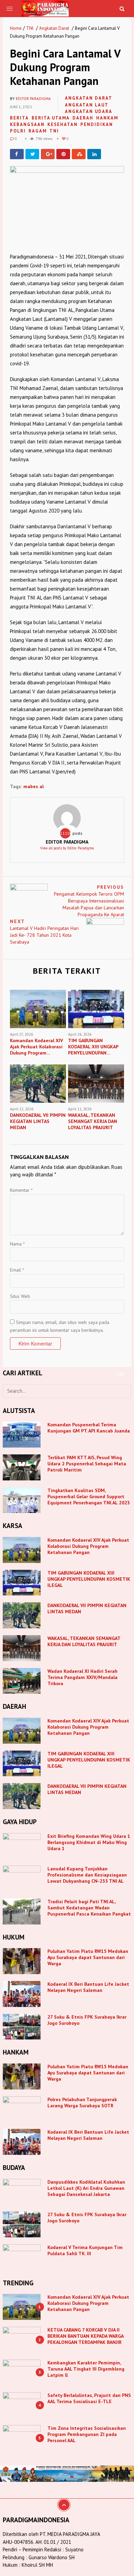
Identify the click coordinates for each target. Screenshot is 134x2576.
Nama (17, 1244)
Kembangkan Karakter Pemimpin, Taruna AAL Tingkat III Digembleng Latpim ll (86, 2369)
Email (17, 1270)
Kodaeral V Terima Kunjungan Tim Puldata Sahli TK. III (85, 2250)
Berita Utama (51, 118)
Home (16, 28)
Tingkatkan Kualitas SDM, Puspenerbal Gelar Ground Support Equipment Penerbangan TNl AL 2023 (89, 1497)
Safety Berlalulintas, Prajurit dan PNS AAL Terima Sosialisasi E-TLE (89, 2398)
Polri (18, 131)
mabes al (33, 786)
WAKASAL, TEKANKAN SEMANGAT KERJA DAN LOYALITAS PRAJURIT (84, 1641)
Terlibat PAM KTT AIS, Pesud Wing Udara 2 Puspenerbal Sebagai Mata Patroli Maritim (87, 1464)
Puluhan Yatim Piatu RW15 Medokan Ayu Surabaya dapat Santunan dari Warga (88, 1957)
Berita (19, 118)
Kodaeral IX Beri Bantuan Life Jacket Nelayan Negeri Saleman (88, 1987)
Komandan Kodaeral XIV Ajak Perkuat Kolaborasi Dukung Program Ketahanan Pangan (88, 1546)
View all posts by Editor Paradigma (67, 848)
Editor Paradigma (33, 99)
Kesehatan (63, 124)
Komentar (21, 1190)
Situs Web (20, 1296)
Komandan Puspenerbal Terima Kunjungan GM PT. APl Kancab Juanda (89, 1428)
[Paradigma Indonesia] (45, 8)
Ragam (38, 131)
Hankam (107, 118)
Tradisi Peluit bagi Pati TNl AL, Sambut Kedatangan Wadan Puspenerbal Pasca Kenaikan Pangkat (89, 1908)
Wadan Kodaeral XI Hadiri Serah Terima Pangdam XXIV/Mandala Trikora (82, 1677)
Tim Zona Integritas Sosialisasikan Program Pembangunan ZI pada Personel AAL (87, 2434)
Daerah (83, 118)
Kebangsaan (27, 124)
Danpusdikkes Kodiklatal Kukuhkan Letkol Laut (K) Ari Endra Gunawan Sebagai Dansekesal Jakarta (86, 2188)
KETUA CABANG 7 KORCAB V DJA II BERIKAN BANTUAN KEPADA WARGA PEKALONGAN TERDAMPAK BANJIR (85, 2336)
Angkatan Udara (89, 111)
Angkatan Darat (54, 28)
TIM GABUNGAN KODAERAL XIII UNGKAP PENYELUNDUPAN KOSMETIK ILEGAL (89, 1579)
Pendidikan (97, 124)
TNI (30, 28)
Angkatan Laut (87, 105)
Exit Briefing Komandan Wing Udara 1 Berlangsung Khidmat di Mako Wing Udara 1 (89, 1842)
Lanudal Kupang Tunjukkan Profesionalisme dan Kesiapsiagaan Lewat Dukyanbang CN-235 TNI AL (87, 1875)
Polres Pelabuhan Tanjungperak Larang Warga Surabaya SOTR (82, 2103)
